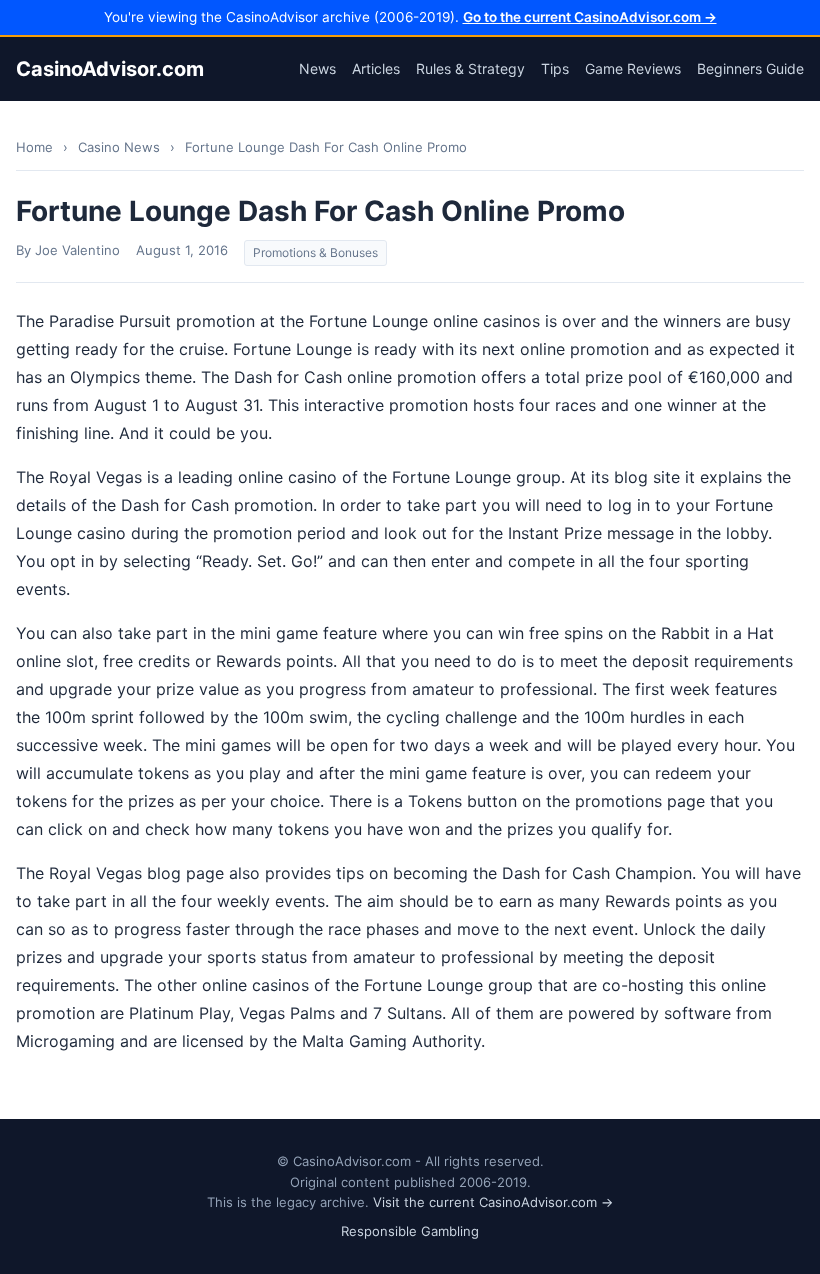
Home (34, 147)
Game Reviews (633, 68)
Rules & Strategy (470, 68)
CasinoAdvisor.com (110, 69)
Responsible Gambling (410, 1231)
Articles (376, 68)
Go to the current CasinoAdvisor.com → (590, 17)
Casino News (119, 147)
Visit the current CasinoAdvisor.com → (493, 1202)
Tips (555, 68)
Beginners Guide (750, 68)
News (317, 68)
